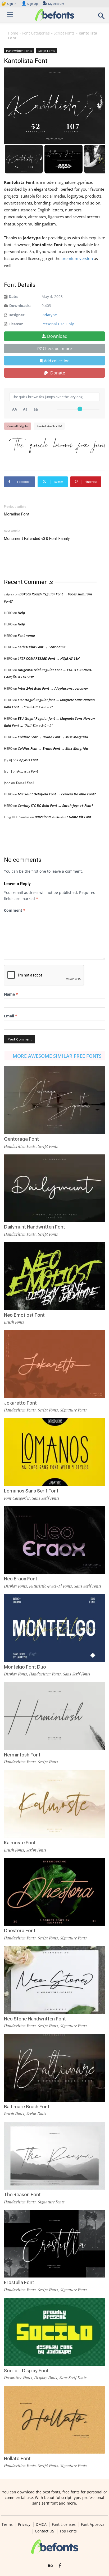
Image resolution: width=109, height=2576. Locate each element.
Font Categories (36, 33)
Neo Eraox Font (21, 1579)
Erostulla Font (19, 2282)
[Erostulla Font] (54, 2244)
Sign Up (30, 4)
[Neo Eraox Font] (54, 1540)
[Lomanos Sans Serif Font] (54, 1452)
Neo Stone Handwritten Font (35, 2019)
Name (11, 994)
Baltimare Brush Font (27, 2107)
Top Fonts (68, 2531)
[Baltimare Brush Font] (54, 2068)
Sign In (9, 4)
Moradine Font (17, 514)
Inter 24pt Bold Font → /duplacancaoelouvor (53, 688)
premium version (77, 258)
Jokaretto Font (20, 1403)
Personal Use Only (58, 324)
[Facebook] (60, 2566)
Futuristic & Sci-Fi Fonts (51, 1586)
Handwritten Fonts (19, 51)
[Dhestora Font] (54, 1892)
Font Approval (93, 2524)
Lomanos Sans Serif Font (31, 1491)
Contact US (45, 2531)
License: (16, 324)
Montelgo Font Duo (25, 1667)
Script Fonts (64, 33)
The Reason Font (22, 2195)
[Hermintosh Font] (54, 1716)
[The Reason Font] (54, 2156)
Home (13, 33)
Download (57, 336)
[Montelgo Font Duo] (54, 1628)
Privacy (24, 2524)
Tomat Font (25, 783)
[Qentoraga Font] (54, 1100)
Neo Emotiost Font (24, 1315)
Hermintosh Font (22, 1755)
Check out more (57, 348)
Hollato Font (17, 2458)
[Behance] (50, 2566)
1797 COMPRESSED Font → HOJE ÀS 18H (49, 658)
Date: (13, 297)
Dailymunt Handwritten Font (35, 1227)
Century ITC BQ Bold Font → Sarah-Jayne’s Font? (55, 805)
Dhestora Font (20, 1931)
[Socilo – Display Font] (54, 2332)
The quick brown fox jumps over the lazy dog (57, 446)
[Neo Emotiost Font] (54, 1276)
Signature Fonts (73, 1410)
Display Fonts (15, 1586)
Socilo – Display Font (26, 2371)
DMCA (41, 2524)
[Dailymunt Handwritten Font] (54, 1188)
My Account (56, 4)
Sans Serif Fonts (46, 1498)
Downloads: (20, 306)
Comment (15, 910)
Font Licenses (64, 2524)
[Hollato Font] (54, 2420)
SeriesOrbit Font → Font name (42, 647)
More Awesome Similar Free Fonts (57, 1056)
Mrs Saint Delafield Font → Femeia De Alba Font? (57, 794)
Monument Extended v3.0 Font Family (37, 539)
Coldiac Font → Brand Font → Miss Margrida (53, 737)
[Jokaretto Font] (54, 1364)
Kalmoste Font (20, 1843)
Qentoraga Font (21, 1139)
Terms (7, 2524)
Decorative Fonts (18, 2378)
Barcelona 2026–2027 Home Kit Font (63, 817)
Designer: (17, 315)
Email (11, 1016)
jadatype (49, 315)
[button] (102, 17)
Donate (57, 373)
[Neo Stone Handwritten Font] (54, 1980)
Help (21, 613)
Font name (26, 636)
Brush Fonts (14, 1322)
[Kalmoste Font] (54, 1804)
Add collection (57, 361)
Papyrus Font (28, 760)
